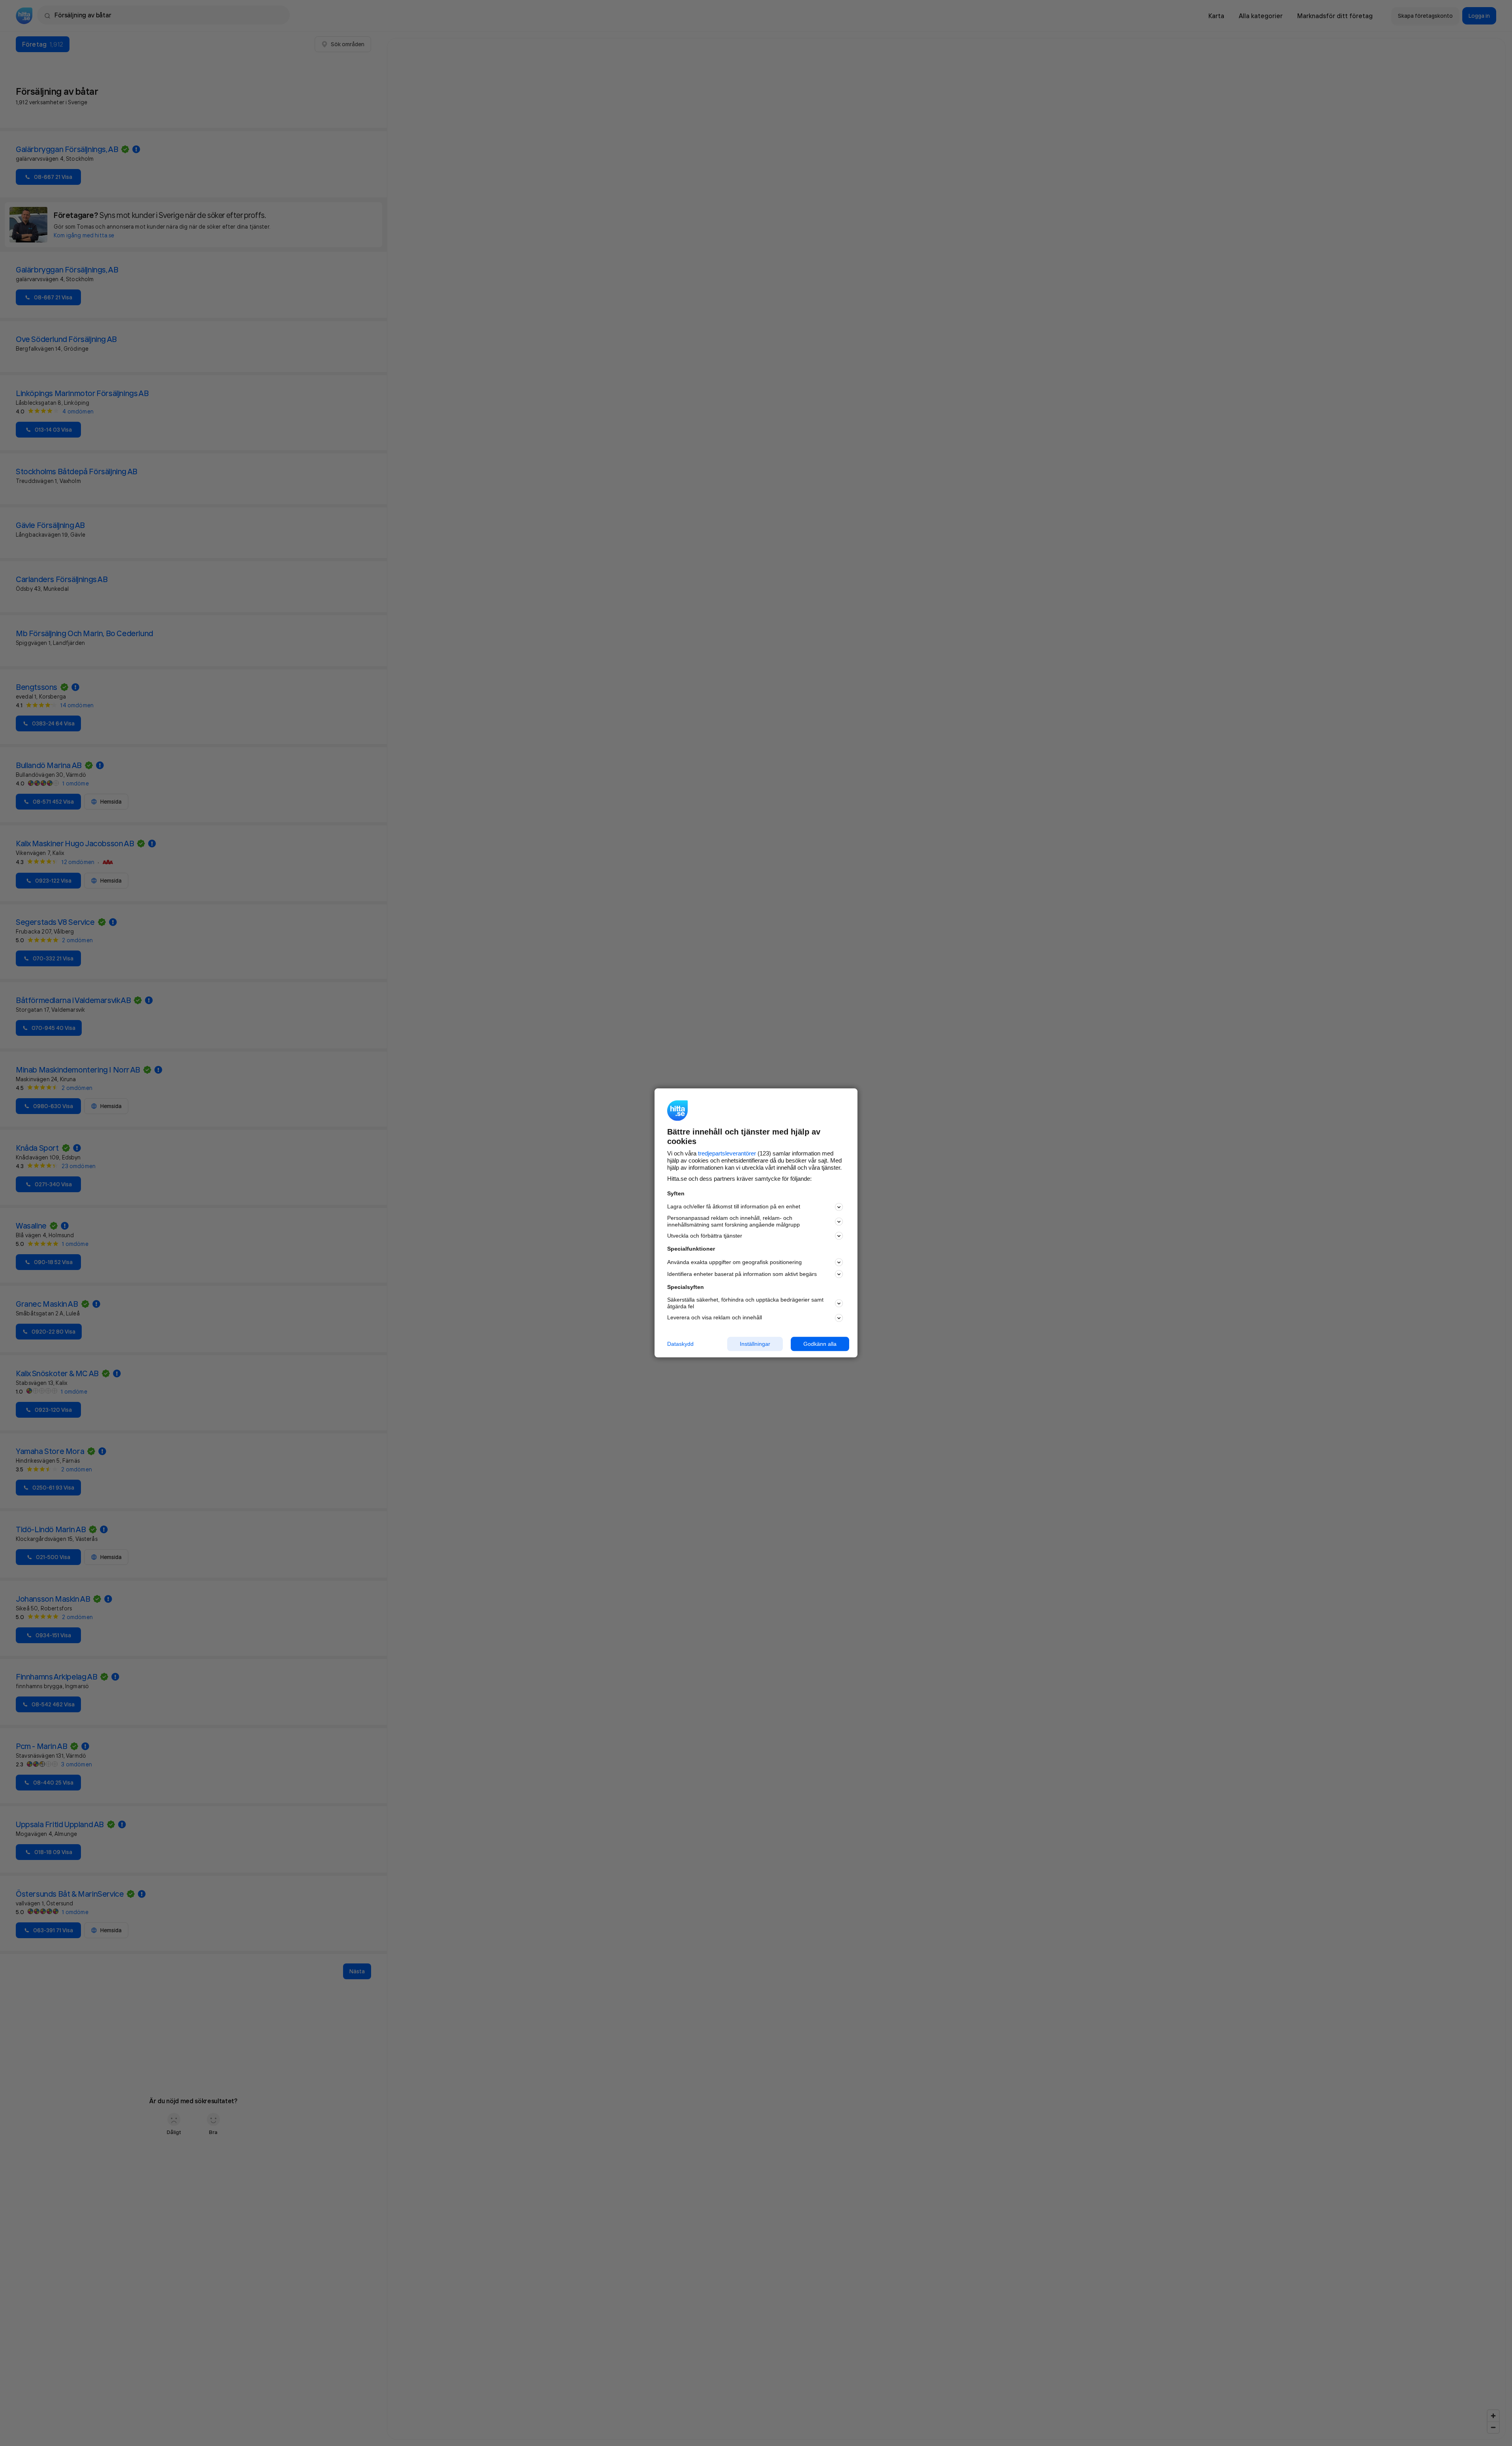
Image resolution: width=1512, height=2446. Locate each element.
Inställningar (755, 1344)
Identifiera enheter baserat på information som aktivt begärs (742, 1274)
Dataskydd (680, 1344)
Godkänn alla (820, 1344)
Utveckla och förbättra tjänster (705, 1236)
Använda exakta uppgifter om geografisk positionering (734, 1262)
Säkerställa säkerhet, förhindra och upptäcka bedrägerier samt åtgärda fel (745, 1303)
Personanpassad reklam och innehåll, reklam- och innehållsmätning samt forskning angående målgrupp (733, 1221)
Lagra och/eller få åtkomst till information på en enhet (734, 1207)
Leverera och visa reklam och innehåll (715, 1317)
